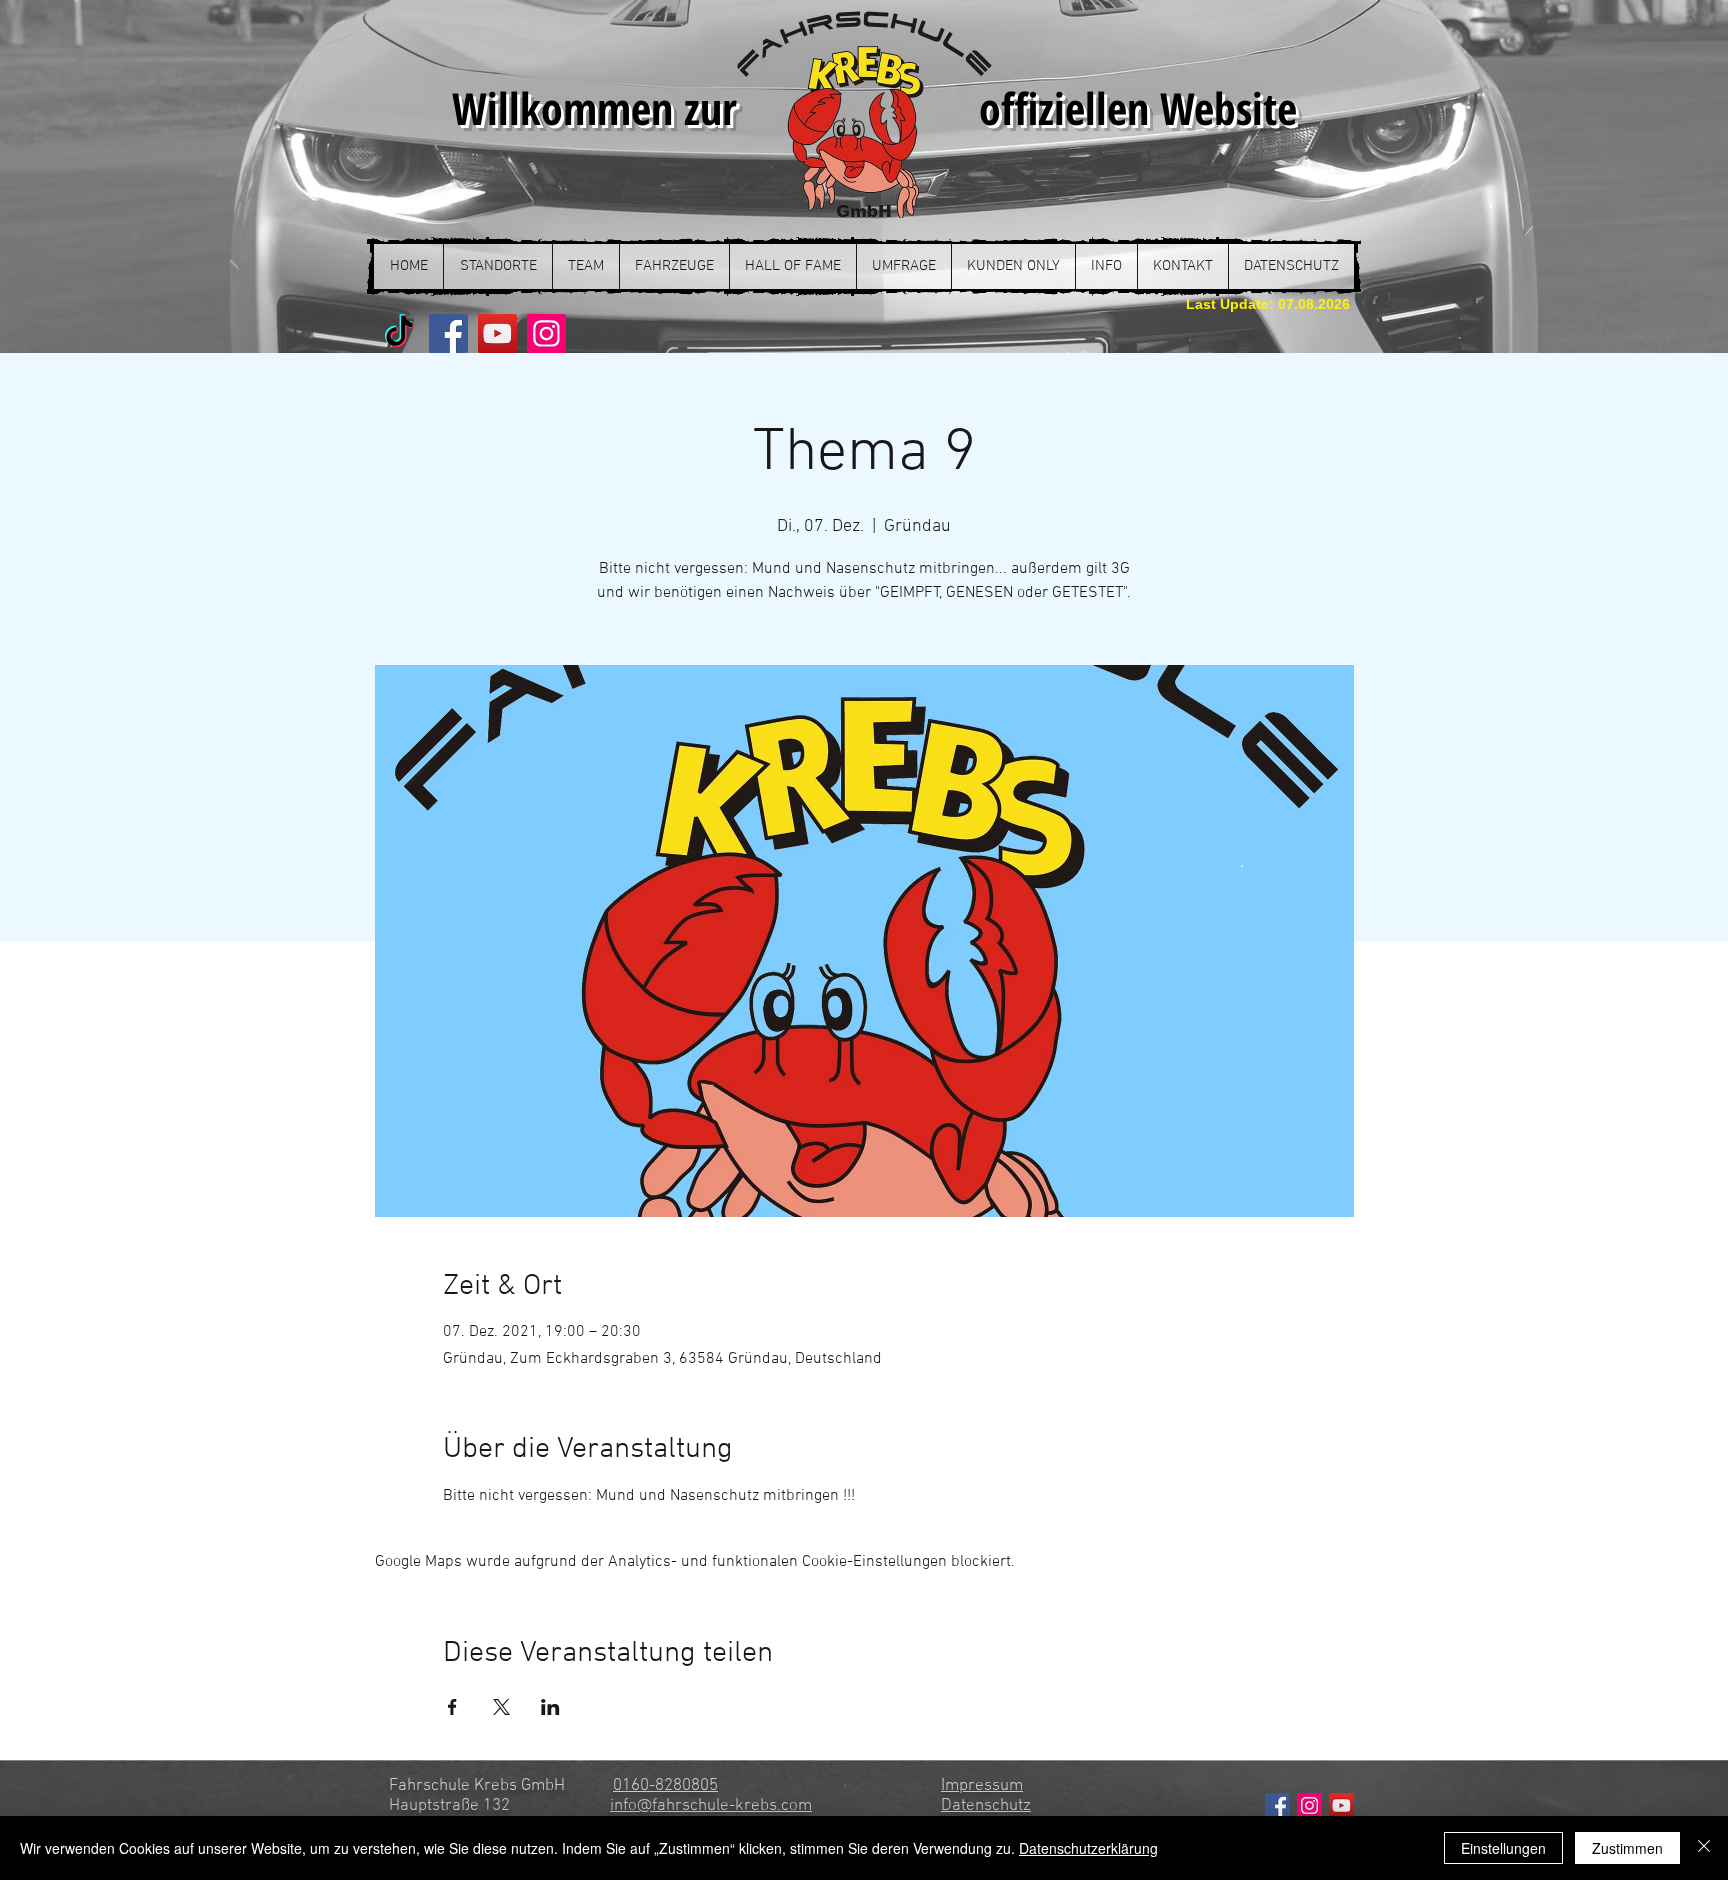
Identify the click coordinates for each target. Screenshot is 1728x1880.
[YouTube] (497, 333)
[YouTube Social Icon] (1341, 1805)
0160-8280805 (665, 1786)
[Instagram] (546, 333)
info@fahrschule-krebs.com (711, 1806)
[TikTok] (399, 333)
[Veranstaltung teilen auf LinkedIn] (550, 1707)
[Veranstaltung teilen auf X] (501, 1707)
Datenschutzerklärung (1088, 1848)
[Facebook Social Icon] (1277, 1805)
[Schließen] (1704, 1848)
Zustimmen (1627, 1848)
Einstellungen (1503, 1848)
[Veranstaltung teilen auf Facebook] (452, 1707)
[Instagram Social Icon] (1309, 1805)
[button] (497, 266)
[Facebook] (448, 333)
